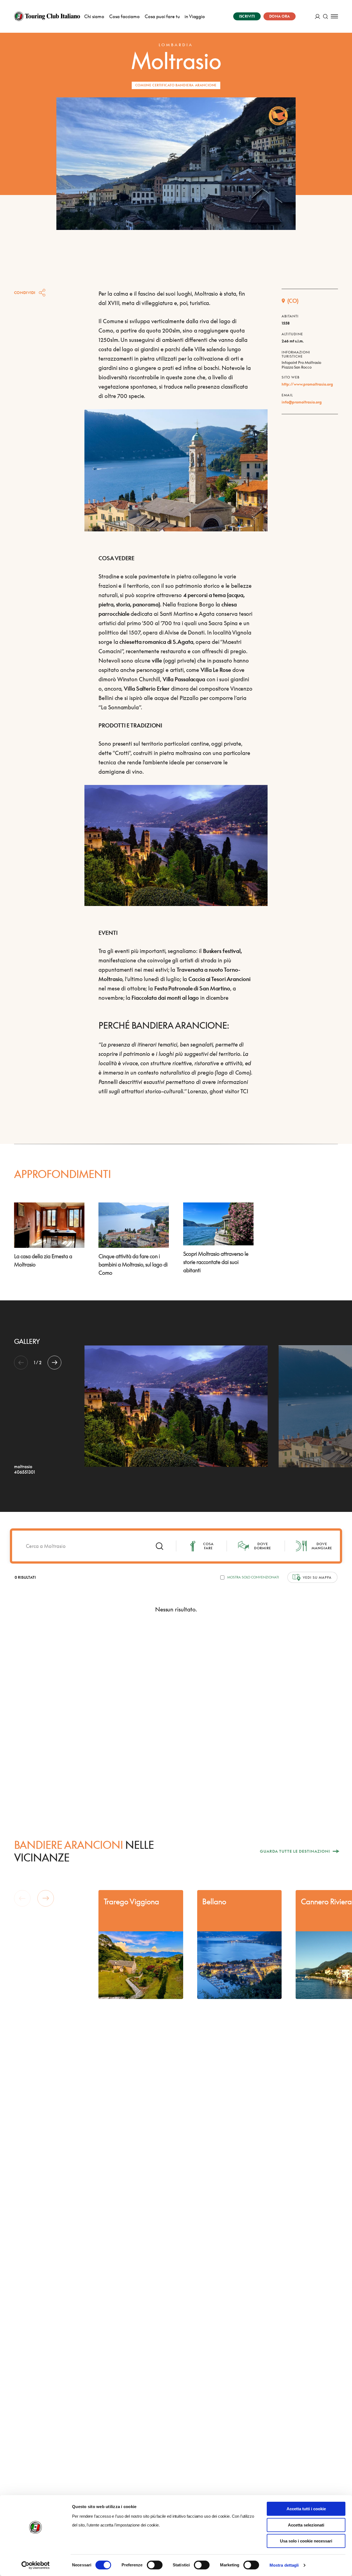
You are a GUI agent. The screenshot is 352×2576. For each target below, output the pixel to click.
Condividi (25, 293)
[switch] (155, 2565)
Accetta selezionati (306, 2525)
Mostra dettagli (284, 2565)
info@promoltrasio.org (302, 402)
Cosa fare (208, 1546)
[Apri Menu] (334, 16)
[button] (54, 1363)
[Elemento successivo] (46, 1898)
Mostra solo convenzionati (253, 1577)
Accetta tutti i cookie (306, 2509)
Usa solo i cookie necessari (306, 2541)
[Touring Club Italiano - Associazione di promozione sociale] (47, 16)
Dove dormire (263, 1546)
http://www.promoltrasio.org (307, 384)
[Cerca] (325, 16)
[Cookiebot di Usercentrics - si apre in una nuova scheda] (36, 2565)
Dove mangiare (322, 1546)
